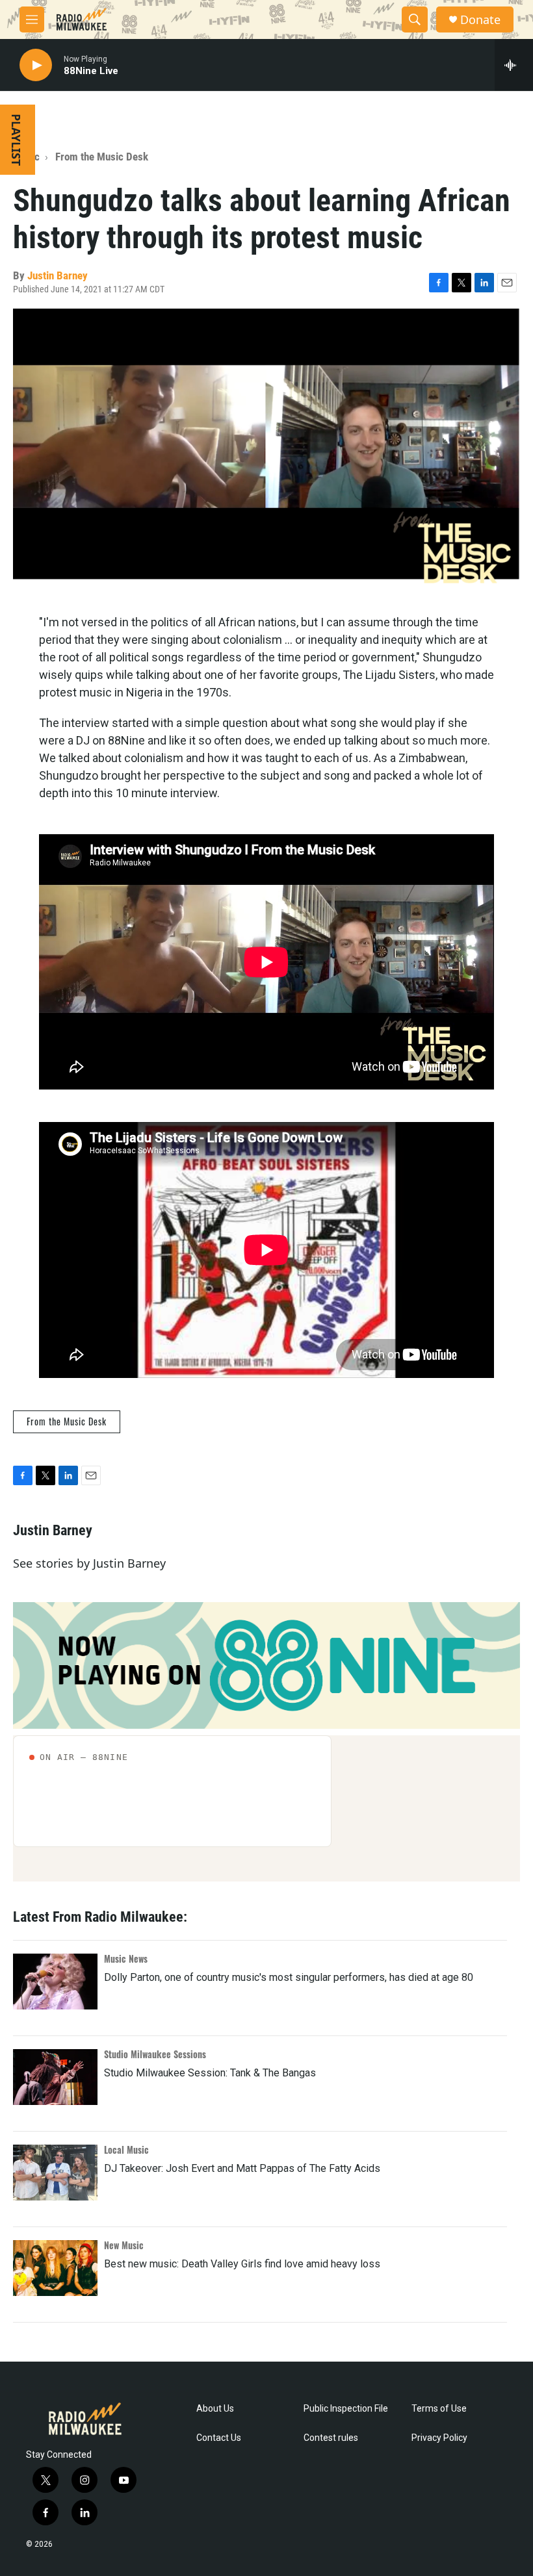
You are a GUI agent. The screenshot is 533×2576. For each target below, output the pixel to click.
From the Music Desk (102, 157)
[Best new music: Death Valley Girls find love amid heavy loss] (55, 2268)
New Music (124, 2245)
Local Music (126, 2149)
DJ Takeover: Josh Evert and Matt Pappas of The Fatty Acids (242, 2168)
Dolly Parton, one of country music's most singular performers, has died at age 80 (289, 1977)
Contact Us (219, 2438)
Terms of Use (439, 2409)
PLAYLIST (16, 140)
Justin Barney (58, 275)
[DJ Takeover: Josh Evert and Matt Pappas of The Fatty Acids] (55, 2173)
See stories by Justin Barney (89, 1563)
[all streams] (514, 65)
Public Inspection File (346, 2409)
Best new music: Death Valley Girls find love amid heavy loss (242, 2264)
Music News (126, 1958)
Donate (480, 20)
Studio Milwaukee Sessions (155, 2054)
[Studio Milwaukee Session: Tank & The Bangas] (55, 2077)
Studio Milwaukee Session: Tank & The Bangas (210, 2073)
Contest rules (331, 2438)
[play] (36, 65)
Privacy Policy (439, 2438)
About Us (215, 2409)
